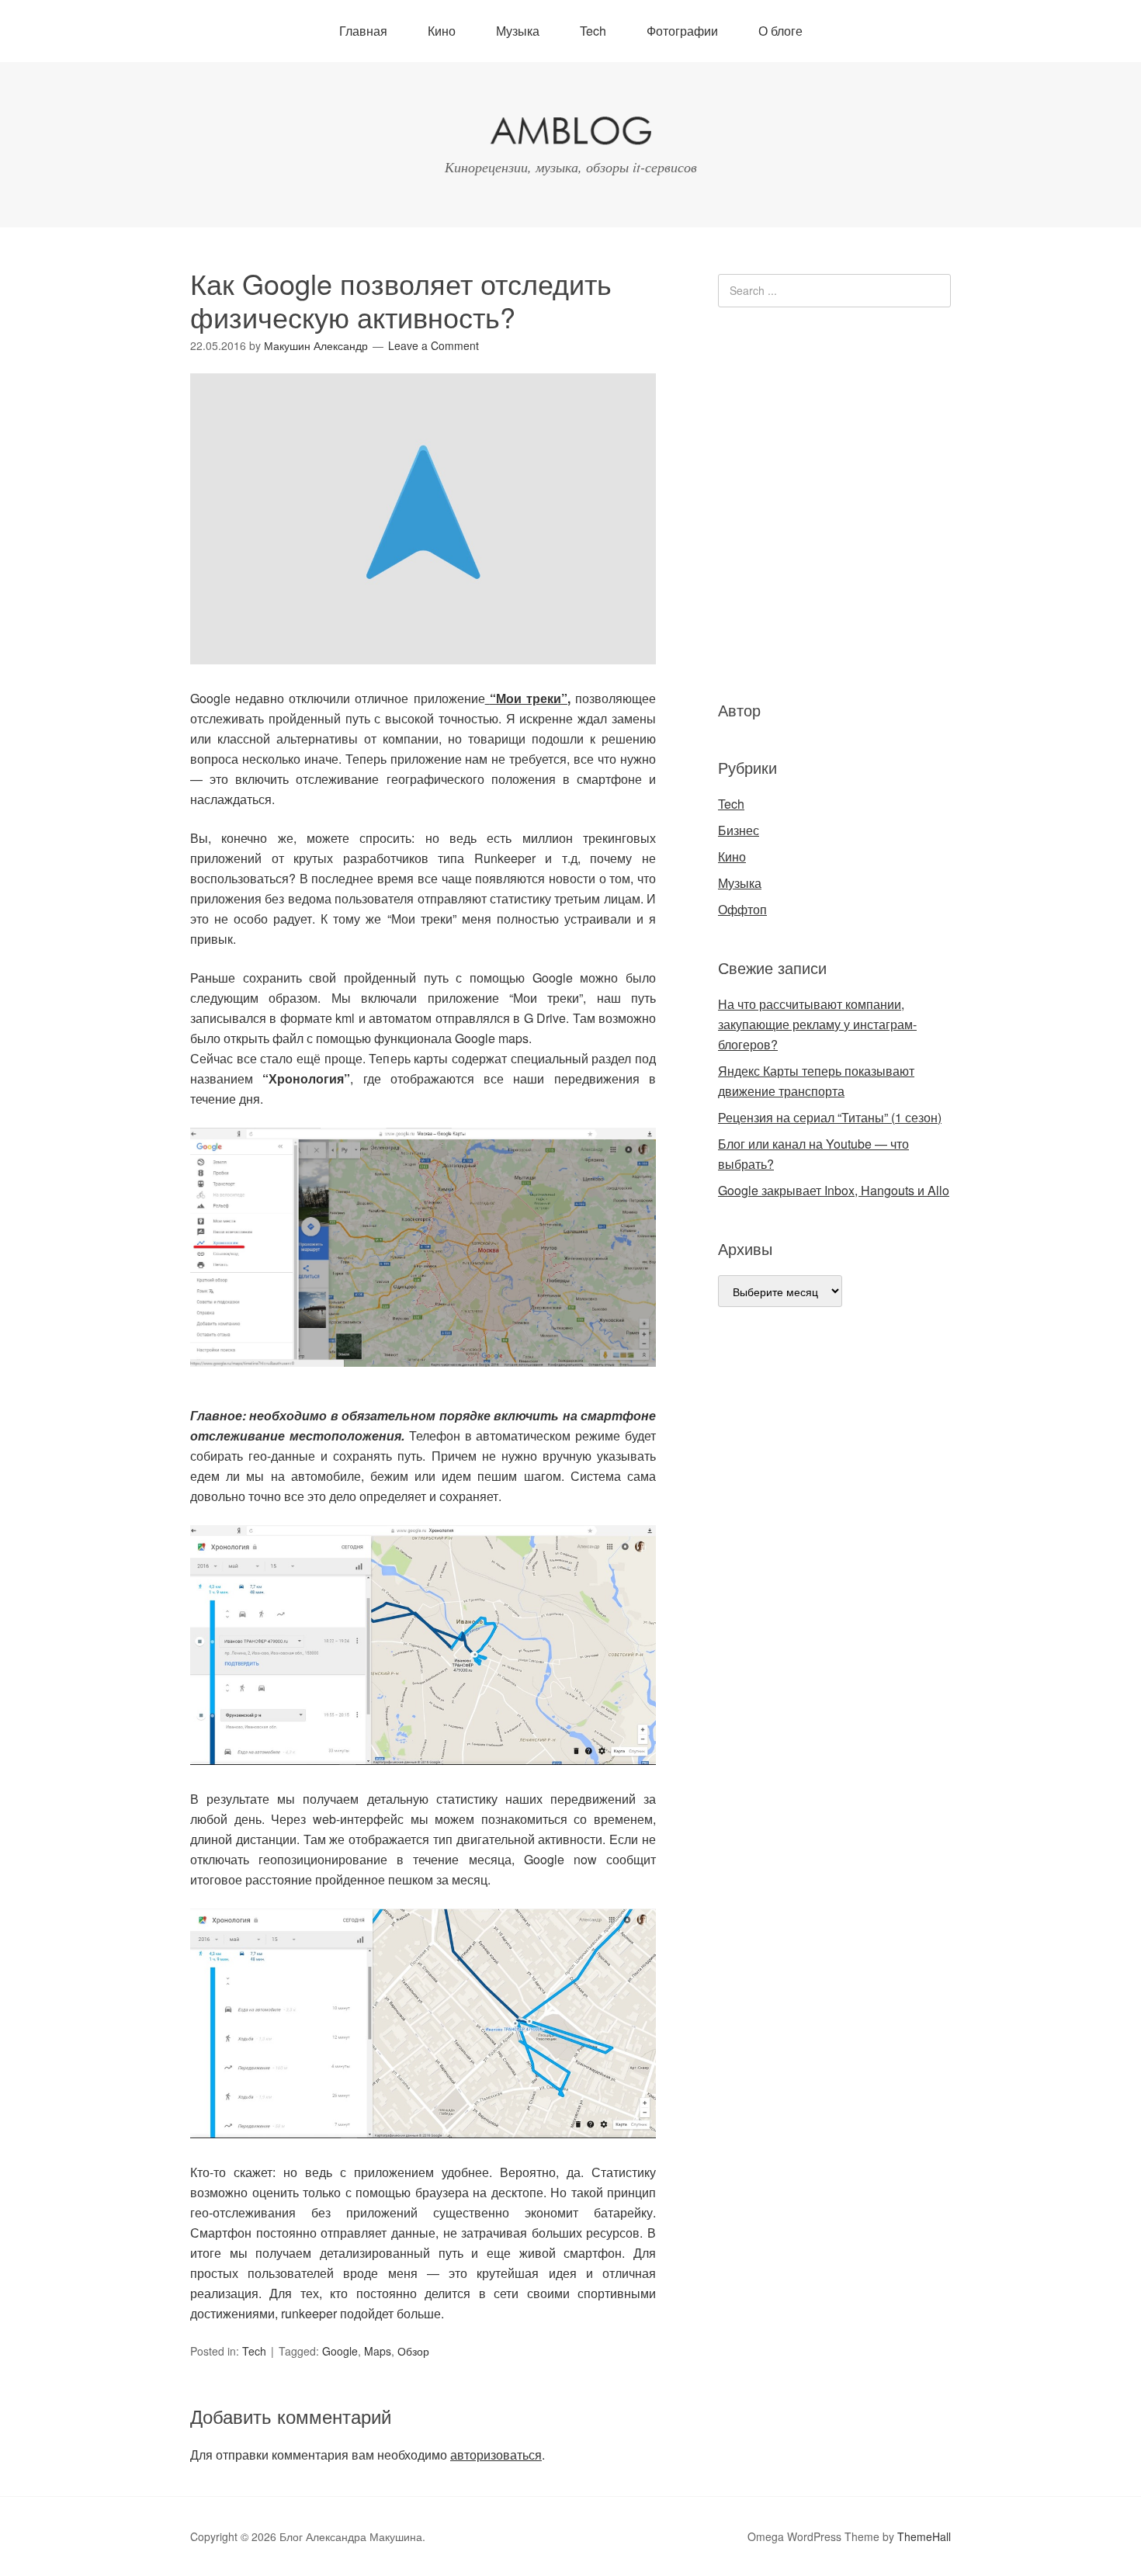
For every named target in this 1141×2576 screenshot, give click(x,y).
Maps (378, 2351)
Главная (363, 31)
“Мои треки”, (530, 698)
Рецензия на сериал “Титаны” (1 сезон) (830, 1117)
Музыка (518, 31)
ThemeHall (924, 2536)
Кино (442, 31)
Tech (593, 31)
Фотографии (682, 31)
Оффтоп (742, 909)
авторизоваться (496, 2455)
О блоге (780, 31)
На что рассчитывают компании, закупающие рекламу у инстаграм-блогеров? (817, 1024)
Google (340, 2351)
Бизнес (739, 830)
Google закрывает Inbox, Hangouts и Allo (834, 1190)
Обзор (413, 2351)
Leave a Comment (434, 345)
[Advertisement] (811, 501)
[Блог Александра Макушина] (570, 134)
